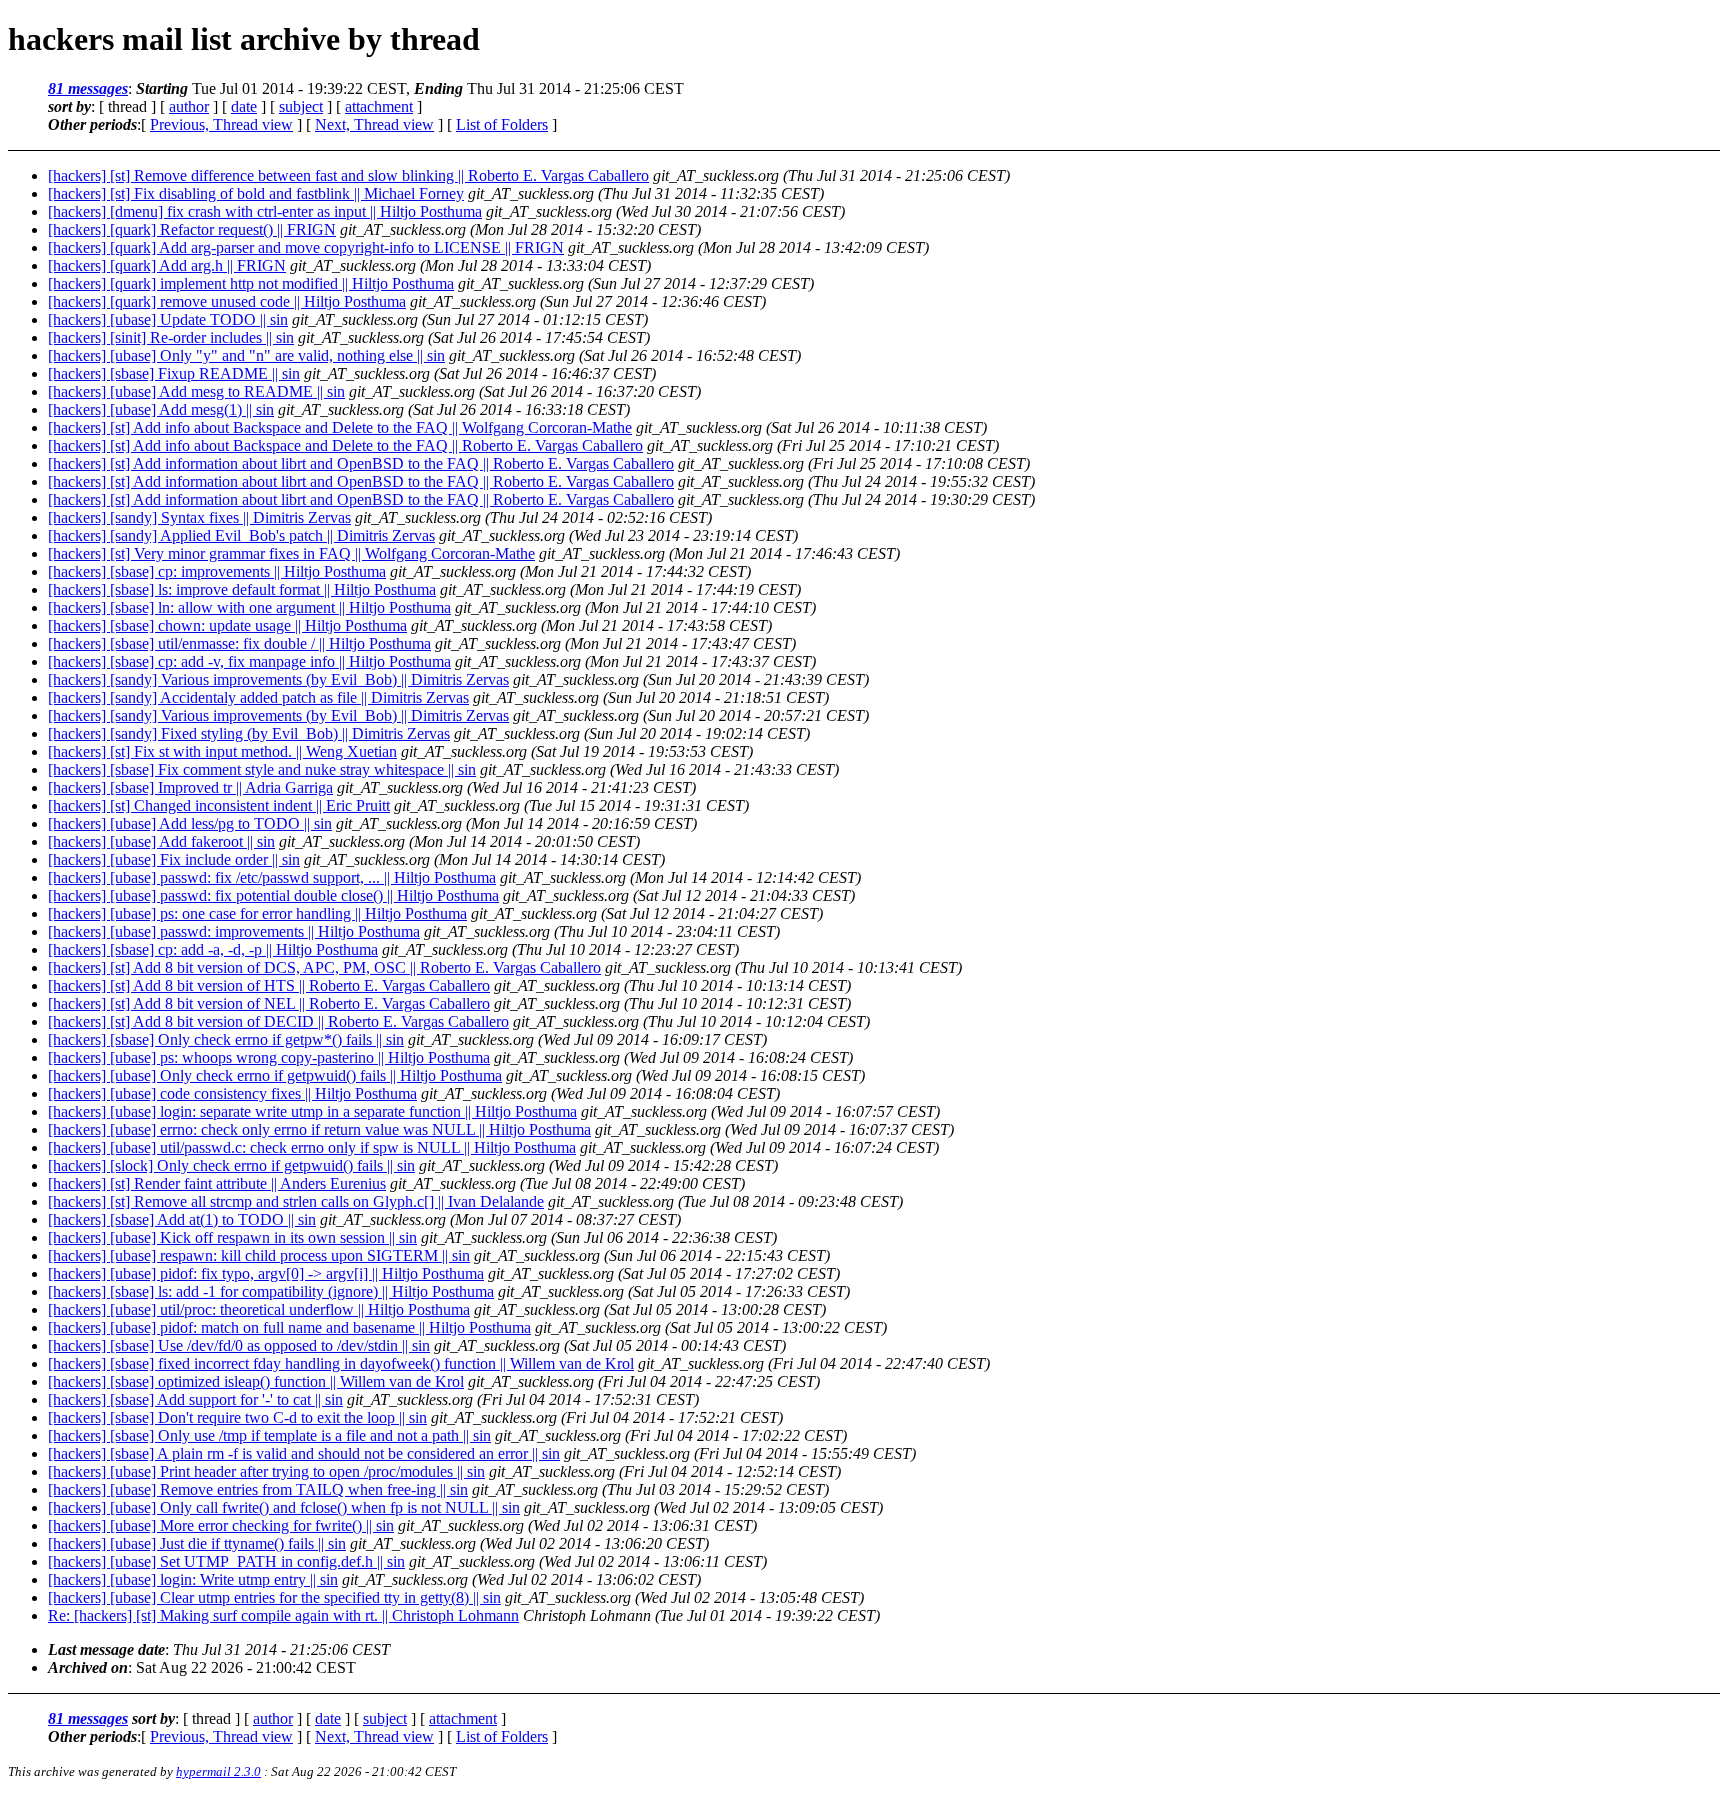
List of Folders (502, 124)
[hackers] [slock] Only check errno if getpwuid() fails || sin (231, 1165)
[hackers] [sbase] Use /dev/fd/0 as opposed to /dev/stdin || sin (239, 1345)
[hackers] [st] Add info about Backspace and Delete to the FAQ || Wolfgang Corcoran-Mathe (340, 427)
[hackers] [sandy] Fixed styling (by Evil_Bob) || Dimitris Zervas (249, 733)
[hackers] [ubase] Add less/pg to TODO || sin (190, 823)
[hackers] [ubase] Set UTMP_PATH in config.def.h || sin (226, 1561)
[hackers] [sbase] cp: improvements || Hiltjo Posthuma (217, 571)
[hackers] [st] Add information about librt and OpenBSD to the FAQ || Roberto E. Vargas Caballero (361, 463)
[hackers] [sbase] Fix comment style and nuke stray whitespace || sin (262, 769)
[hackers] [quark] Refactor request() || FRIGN (192, 229)
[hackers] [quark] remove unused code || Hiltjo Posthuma (227, 301)
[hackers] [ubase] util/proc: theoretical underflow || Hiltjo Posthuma (259, 1309)
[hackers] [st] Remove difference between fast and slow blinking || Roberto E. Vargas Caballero (348, 175)
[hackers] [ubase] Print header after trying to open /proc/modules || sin (266, 1471)
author (189, 106)
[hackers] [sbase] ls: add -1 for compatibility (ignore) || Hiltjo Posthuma (271, 1291)
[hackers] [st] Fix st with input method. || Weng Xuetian (222, 751)
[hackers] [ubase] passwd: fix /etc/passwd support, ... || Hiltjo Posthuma (272, 877)
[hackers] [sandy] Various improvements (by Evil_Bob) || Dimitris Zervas (278, 679)
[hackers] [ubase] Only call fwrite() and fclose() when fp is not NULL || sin (284, 1507)
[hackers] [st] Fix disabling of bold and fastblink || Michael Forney (256, 193)
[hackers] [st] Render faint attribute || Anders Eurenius (217, 1183)
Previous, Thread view (221, 124)
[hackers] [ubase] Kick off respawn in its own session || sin (232, 1237)
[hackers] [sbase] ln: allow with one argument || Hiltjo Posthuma (249, 607)
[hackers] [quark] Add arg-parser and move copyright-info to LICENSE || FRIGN (306, 247)
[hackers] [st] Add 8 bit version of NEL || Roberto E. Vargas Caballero (269, 1003)
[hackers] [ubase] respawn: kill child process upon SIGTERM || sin (259, 1255)
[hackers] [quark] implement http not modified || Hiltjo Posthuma (251, 283)
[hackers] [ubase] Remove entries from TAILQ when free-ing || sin (258, 1489)
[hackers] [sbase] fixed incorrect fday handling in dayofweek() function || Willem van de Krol (341, 1363)
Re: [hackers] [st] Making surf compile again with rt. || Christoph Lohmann (283, 1615)
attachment (379, 106)
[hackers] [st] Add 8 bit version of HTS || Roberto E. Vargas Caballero (269, 985)
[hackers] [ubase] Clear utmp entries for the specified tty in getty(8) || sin (274, 1597)
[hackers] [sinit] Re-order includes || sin (171, 337)
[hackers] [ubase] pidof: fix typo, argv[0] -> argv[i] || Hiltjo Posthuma (266, 1273)
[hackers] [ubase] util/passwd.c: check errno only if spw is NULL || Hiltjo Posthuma (312, 1147)
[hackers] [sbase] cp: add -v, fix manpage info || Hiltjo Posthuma (249, 661)
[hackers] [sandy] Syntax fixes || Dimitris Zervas (199, 517)
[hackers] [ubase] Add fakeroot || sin (161, 841)
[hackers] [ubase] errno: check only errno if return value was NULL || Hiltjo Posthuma (319, 1129)
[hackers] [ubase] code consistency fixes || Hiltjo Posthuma (232, 1093)
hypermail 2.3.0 (218, 1771)
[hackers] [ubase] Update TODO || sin (168, 319)
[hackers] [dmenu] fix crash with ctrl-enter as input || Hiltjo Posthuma (265, 211)
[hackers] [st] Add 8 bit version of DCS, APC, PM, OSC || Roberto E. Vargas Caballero (324, 967)
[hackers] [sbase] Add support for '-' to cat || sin (195, 1399)
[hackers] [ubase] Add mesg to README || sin (196, 391)
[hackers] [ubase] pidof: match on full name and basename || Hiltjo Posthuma (289, 1327)
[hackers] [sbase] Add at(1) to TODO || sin (182, 1219)
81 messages (88, 88)
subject (301, 106)
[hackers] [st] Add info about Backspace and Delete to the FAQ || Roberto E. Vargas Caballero (345, 445)
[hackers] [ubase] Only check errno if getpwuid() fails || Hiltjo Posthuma (275, 1075)
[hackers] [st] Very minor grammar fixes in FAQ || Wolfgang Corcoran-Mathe (291, 553)
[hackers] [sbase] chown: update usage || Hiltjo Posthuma (227, 625)
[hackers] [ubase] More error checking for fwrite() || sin (221, 1525)
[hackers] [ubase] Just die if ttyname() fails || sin (197, 1543)
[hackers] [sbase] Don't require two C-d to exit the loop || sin (237, 1417)
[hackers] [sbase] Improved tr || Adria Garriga (190, 787)
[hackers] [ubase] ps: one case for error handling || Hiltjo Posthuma (257, 913)
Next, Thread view (374, 124)
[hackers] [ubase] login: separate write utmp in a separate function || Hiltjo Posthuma (312, 1111)
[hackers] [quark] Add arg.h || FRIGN (167, 265)
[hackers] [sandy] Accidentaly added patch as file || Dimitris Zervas (258, 697)
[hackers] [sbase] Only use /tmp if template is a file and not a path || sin (269, 1435)
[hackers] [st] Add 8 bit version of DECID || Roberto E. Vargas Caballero (278, 1021)
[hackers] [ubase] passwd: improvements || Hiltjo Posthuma (234, 931)
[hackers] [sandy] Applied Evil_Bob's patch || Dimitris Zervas (241, 535)
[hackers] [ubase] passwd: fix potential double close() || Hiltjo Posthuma (273, 895)
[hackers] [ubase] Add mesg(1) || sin (161, 409)
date (244, 106)
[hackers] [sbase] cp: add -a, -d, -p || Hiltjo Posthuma (213, 949)
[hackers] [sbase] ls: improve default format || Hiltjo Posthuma (242, 589)
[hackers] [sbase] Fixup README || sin (174, 373)
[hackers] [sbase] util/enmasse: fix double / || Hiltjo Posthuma (239, 643)
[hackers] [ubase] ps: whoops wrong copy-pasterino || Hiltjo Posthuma (269, 1057)
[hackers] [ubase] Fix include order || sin (174, 859)
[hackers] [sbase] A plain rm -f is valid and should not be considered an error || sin (304, 1453)
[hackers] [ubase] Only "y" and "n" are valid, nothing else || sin (246, 355)
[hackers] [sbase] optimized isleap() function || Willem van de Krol (256, 1381)
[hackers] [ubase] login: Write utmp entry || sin (193, 1579)
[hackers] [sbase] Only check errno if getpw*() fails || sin (226, 1039)
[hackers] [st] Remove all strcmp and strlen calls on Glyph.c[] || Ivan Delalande (296, 1201)
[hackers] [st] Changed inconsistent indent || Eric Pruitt (219, 805)
